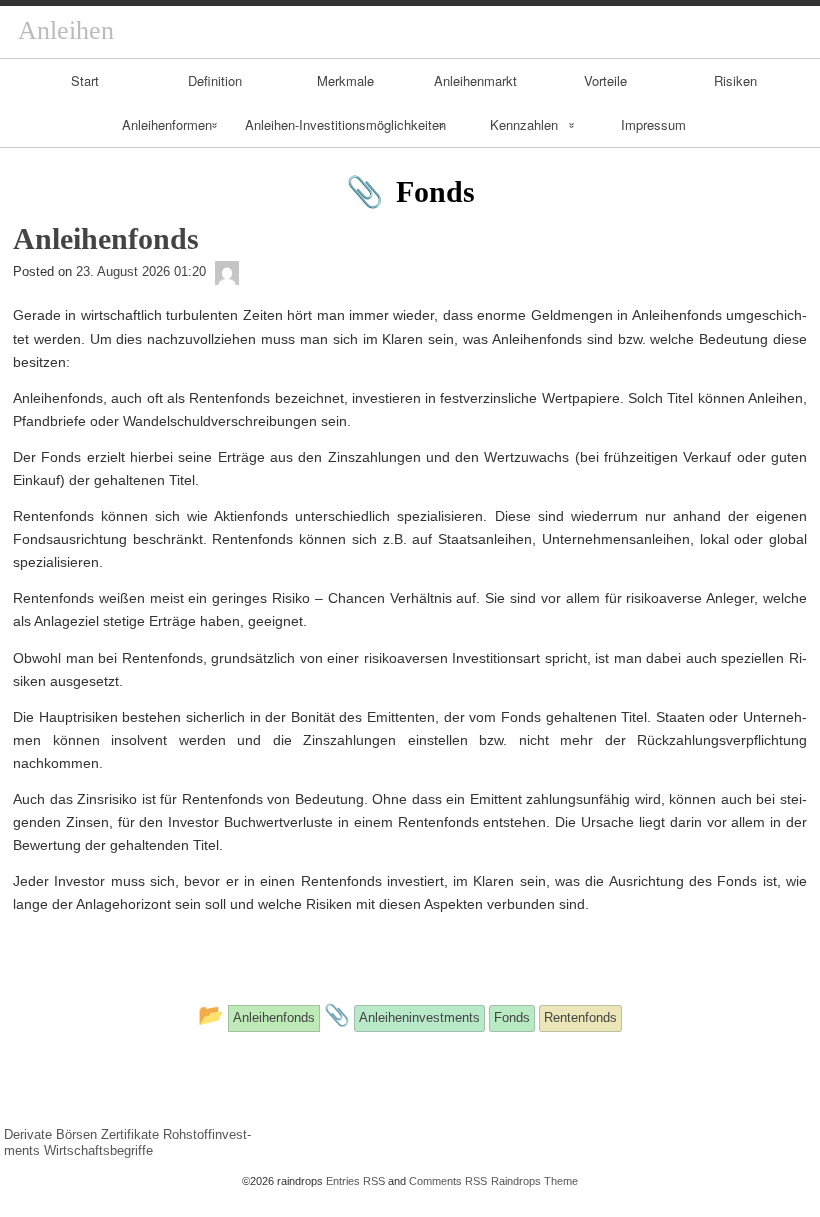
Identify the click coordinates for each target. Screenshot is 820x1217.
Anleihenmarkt (475, 80)
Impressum (653, 124)
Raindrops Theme (534, 1181)
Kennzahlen (524, 124)
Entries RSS (355, 1181)
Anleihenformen (167, 124)
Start (85, 80)
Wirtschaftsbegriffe (98, 1150)
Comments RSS (448, 1181)
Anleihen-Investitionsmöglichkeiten (345, 124)
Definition (215, 80)
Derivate (28, 1134)
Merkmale (345, 80)
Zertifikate (130, 1134)
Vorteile (605, 80)
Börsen (76, 1134)
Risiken (735, 80)
